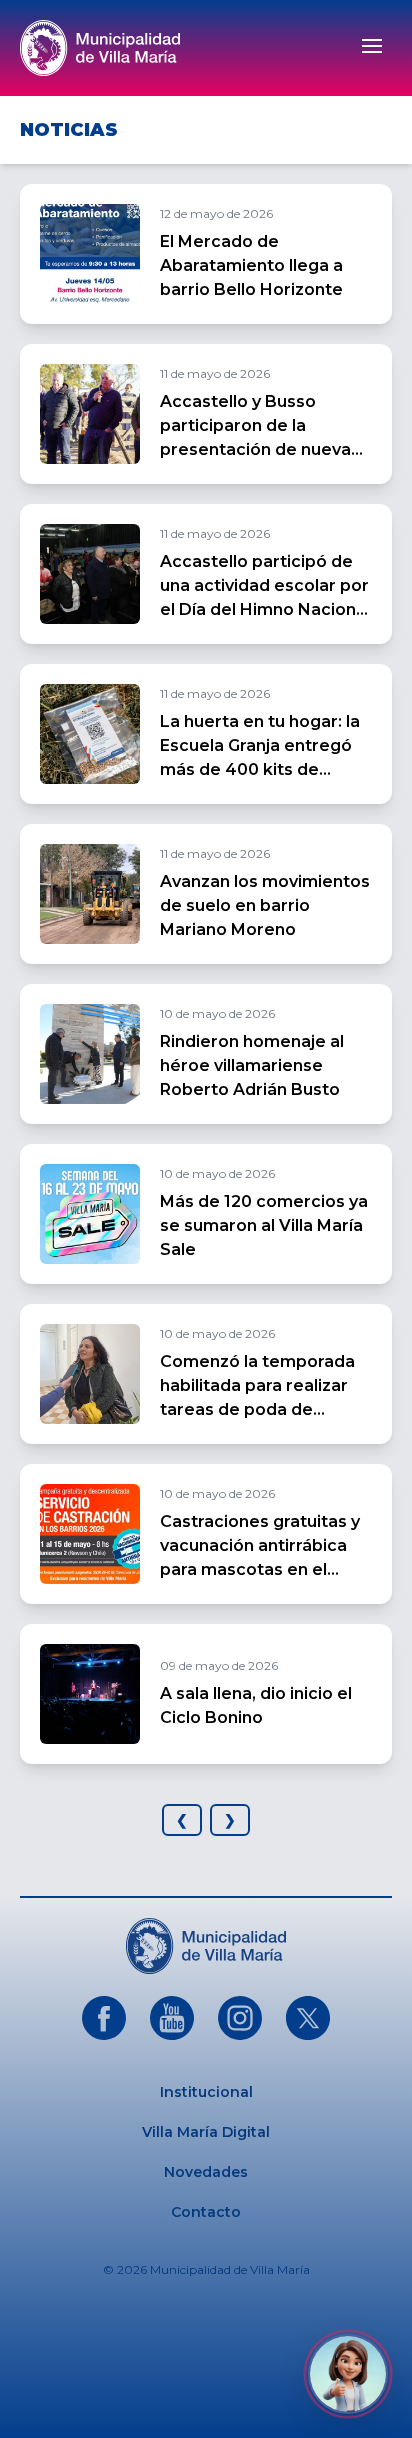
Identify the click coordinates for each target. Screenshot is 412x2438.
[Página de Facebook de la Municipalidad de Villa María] (104, 2018)
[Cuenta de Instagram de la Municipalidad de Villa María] (240, 2018)
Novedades (206, 2172)
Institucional (206, 2092)
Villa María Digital (206, 2132)
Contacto (206, 2212)
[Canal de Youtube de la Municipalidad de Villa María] (172, 2018)
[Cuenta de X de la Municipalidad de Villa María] (308, 2018)
